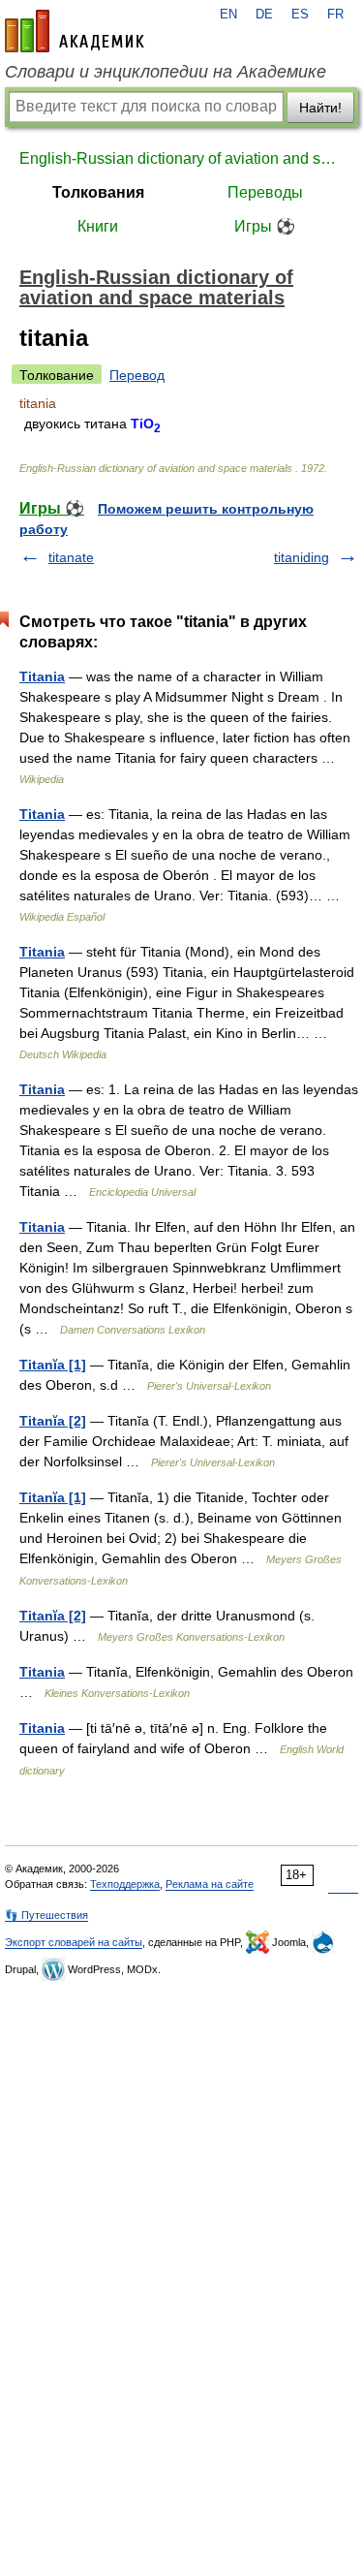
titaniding (302, 557)
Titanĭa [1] (53, 1365)
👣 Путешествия (46, 1915)
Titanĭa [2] (53, 1421)
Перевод (137, 375)
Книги (98, 226)
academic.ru (75, 31)
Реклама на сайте (210, 1884)
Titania (42, 676)
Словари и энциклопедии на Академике (166, 72)
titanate (71, 557)
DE (264, 15)
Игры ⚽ (265, 226)
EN (228, 15)
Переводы (265, 192)
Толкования (98, 192)
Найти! (320, 108)
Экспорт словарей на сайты (74, 1942)
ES (300, 15)
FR (335, 15)
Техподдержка (125, 1884)
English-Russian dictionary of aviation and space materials (181, 158)
